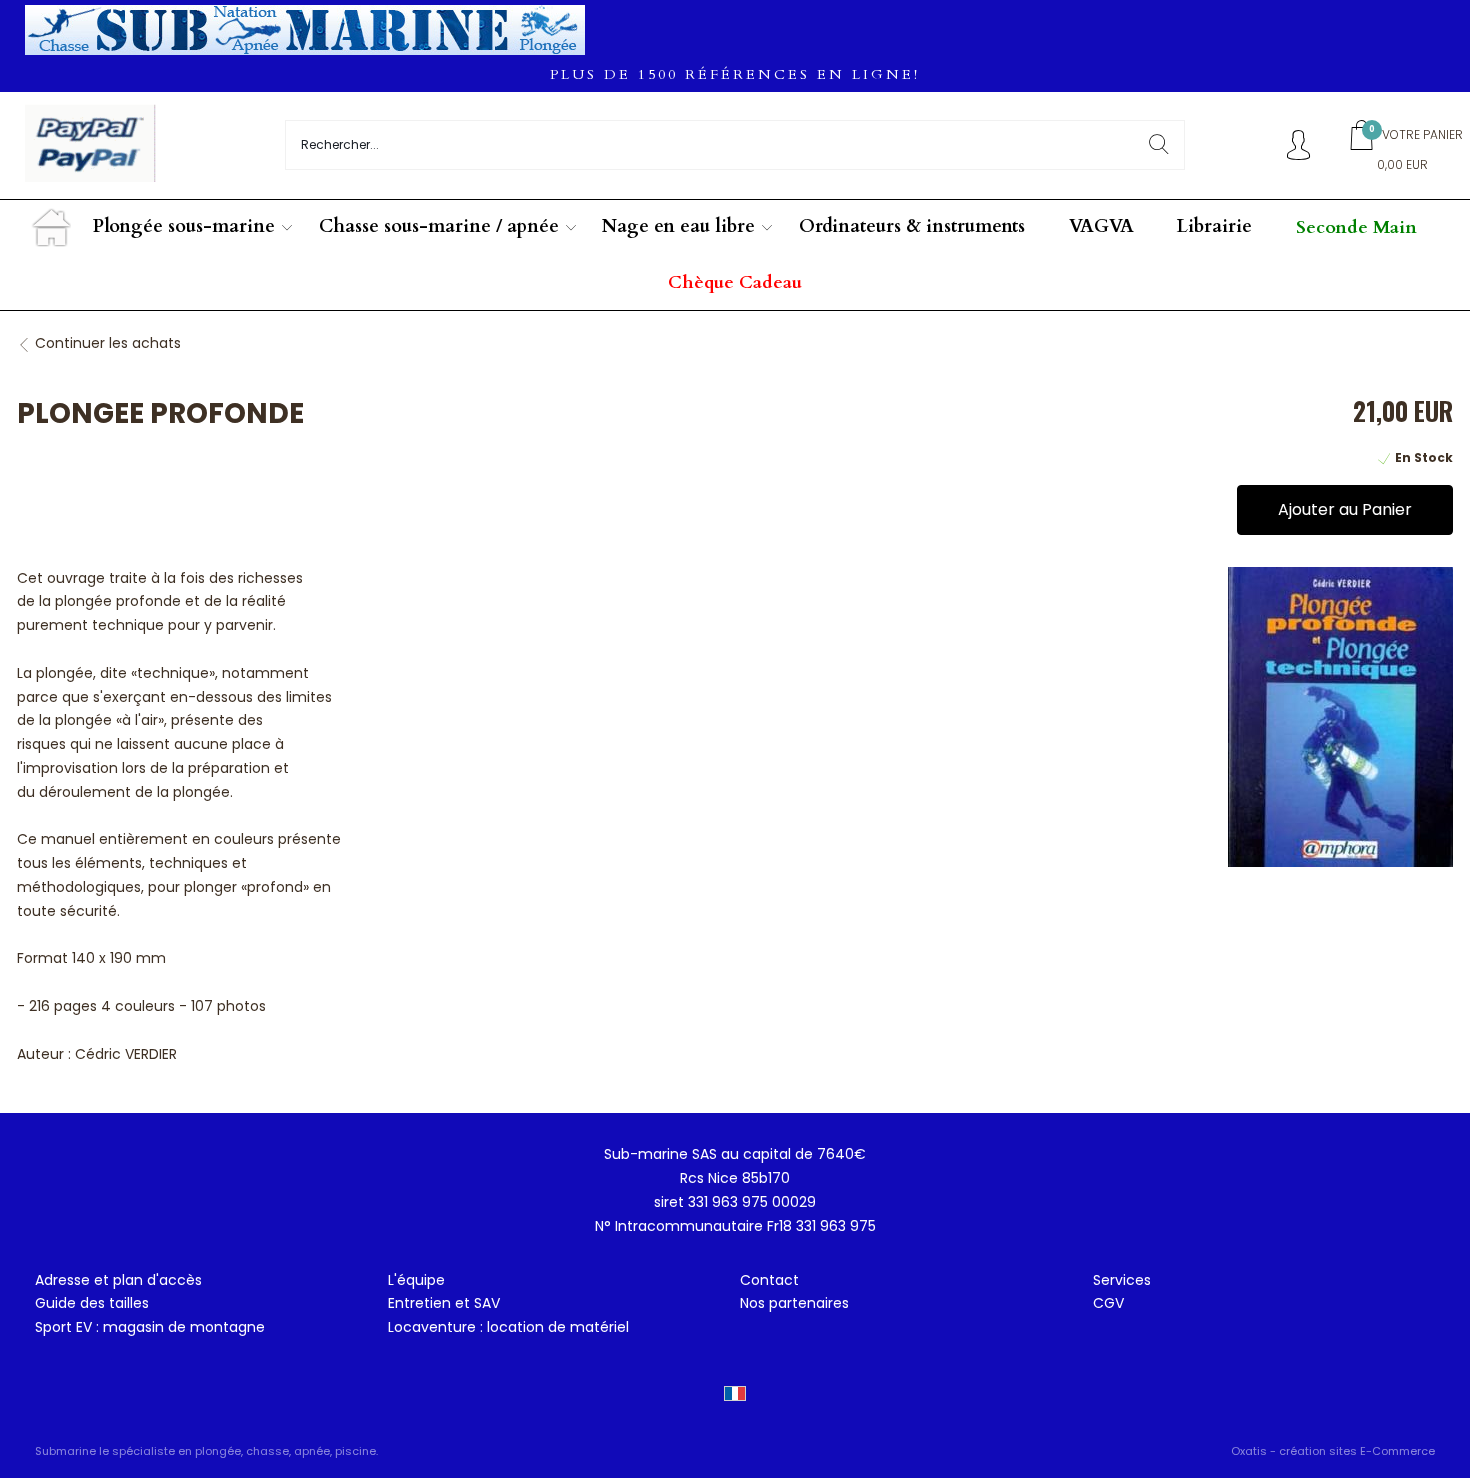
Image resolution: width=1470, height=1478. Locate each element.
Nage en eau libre (678, 226)
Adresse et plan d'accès (118, 1280)
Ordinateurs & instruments (912, 226)
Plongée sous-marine (184, 226)
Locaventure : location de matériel (508, 1327)
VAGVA (1101, 226)
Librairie (1214, 226)
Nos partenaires (794, 1303)
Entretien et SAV (444, 1303)
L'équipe (416, 1280)
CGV (1108, 1303)
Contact (769, 1280)
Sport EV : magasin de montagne (150, 1327)
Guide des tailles (92, 1303)
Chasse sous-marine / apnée (439, 226)
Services (1122, 1280)
